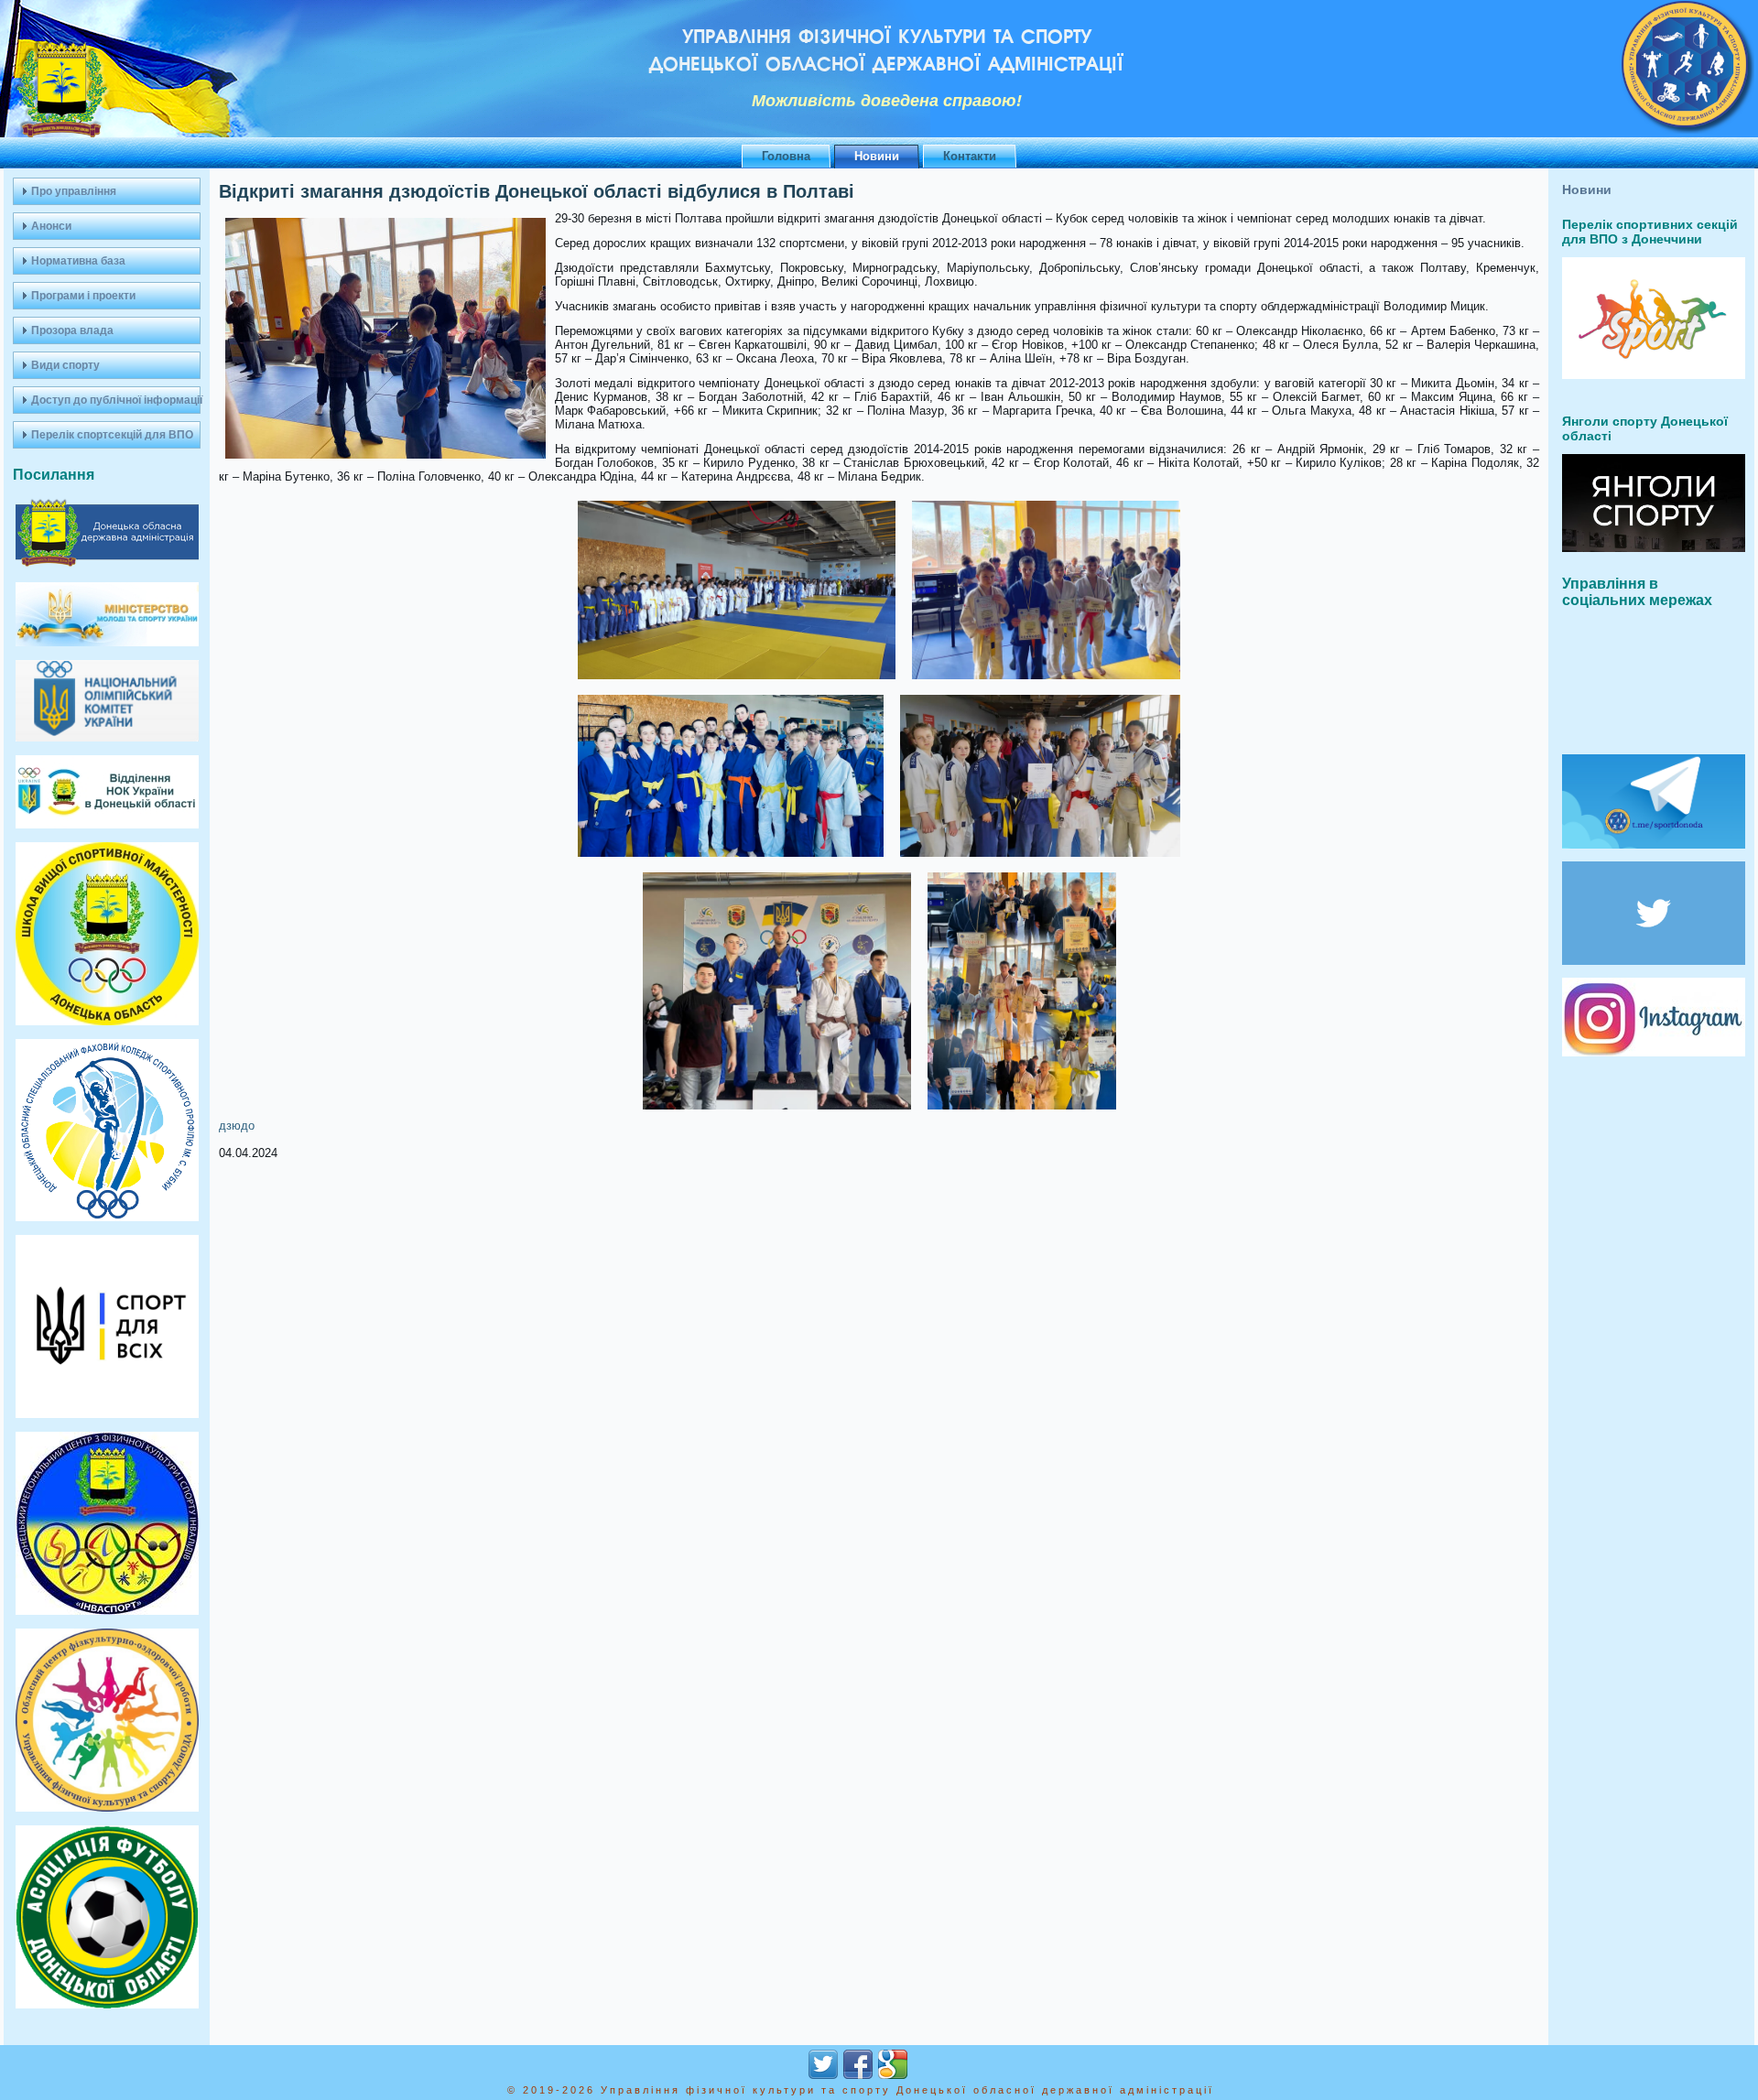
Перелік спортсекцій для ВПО (112, 435)
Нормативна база (78, 261)
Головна (786, 156)
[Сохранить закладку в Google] (893, 2064)
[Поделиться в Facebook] (858, 2064)
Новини (877, 156)
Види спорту (65, 365)
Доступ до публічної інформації (116, 400)
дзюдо (237, 1126)
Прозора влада (72, 330)
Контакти (970, 156)
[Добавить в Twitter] (823, 2064)
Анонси (51, 226)
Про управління (74, 191)
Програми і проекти (83, 296)
